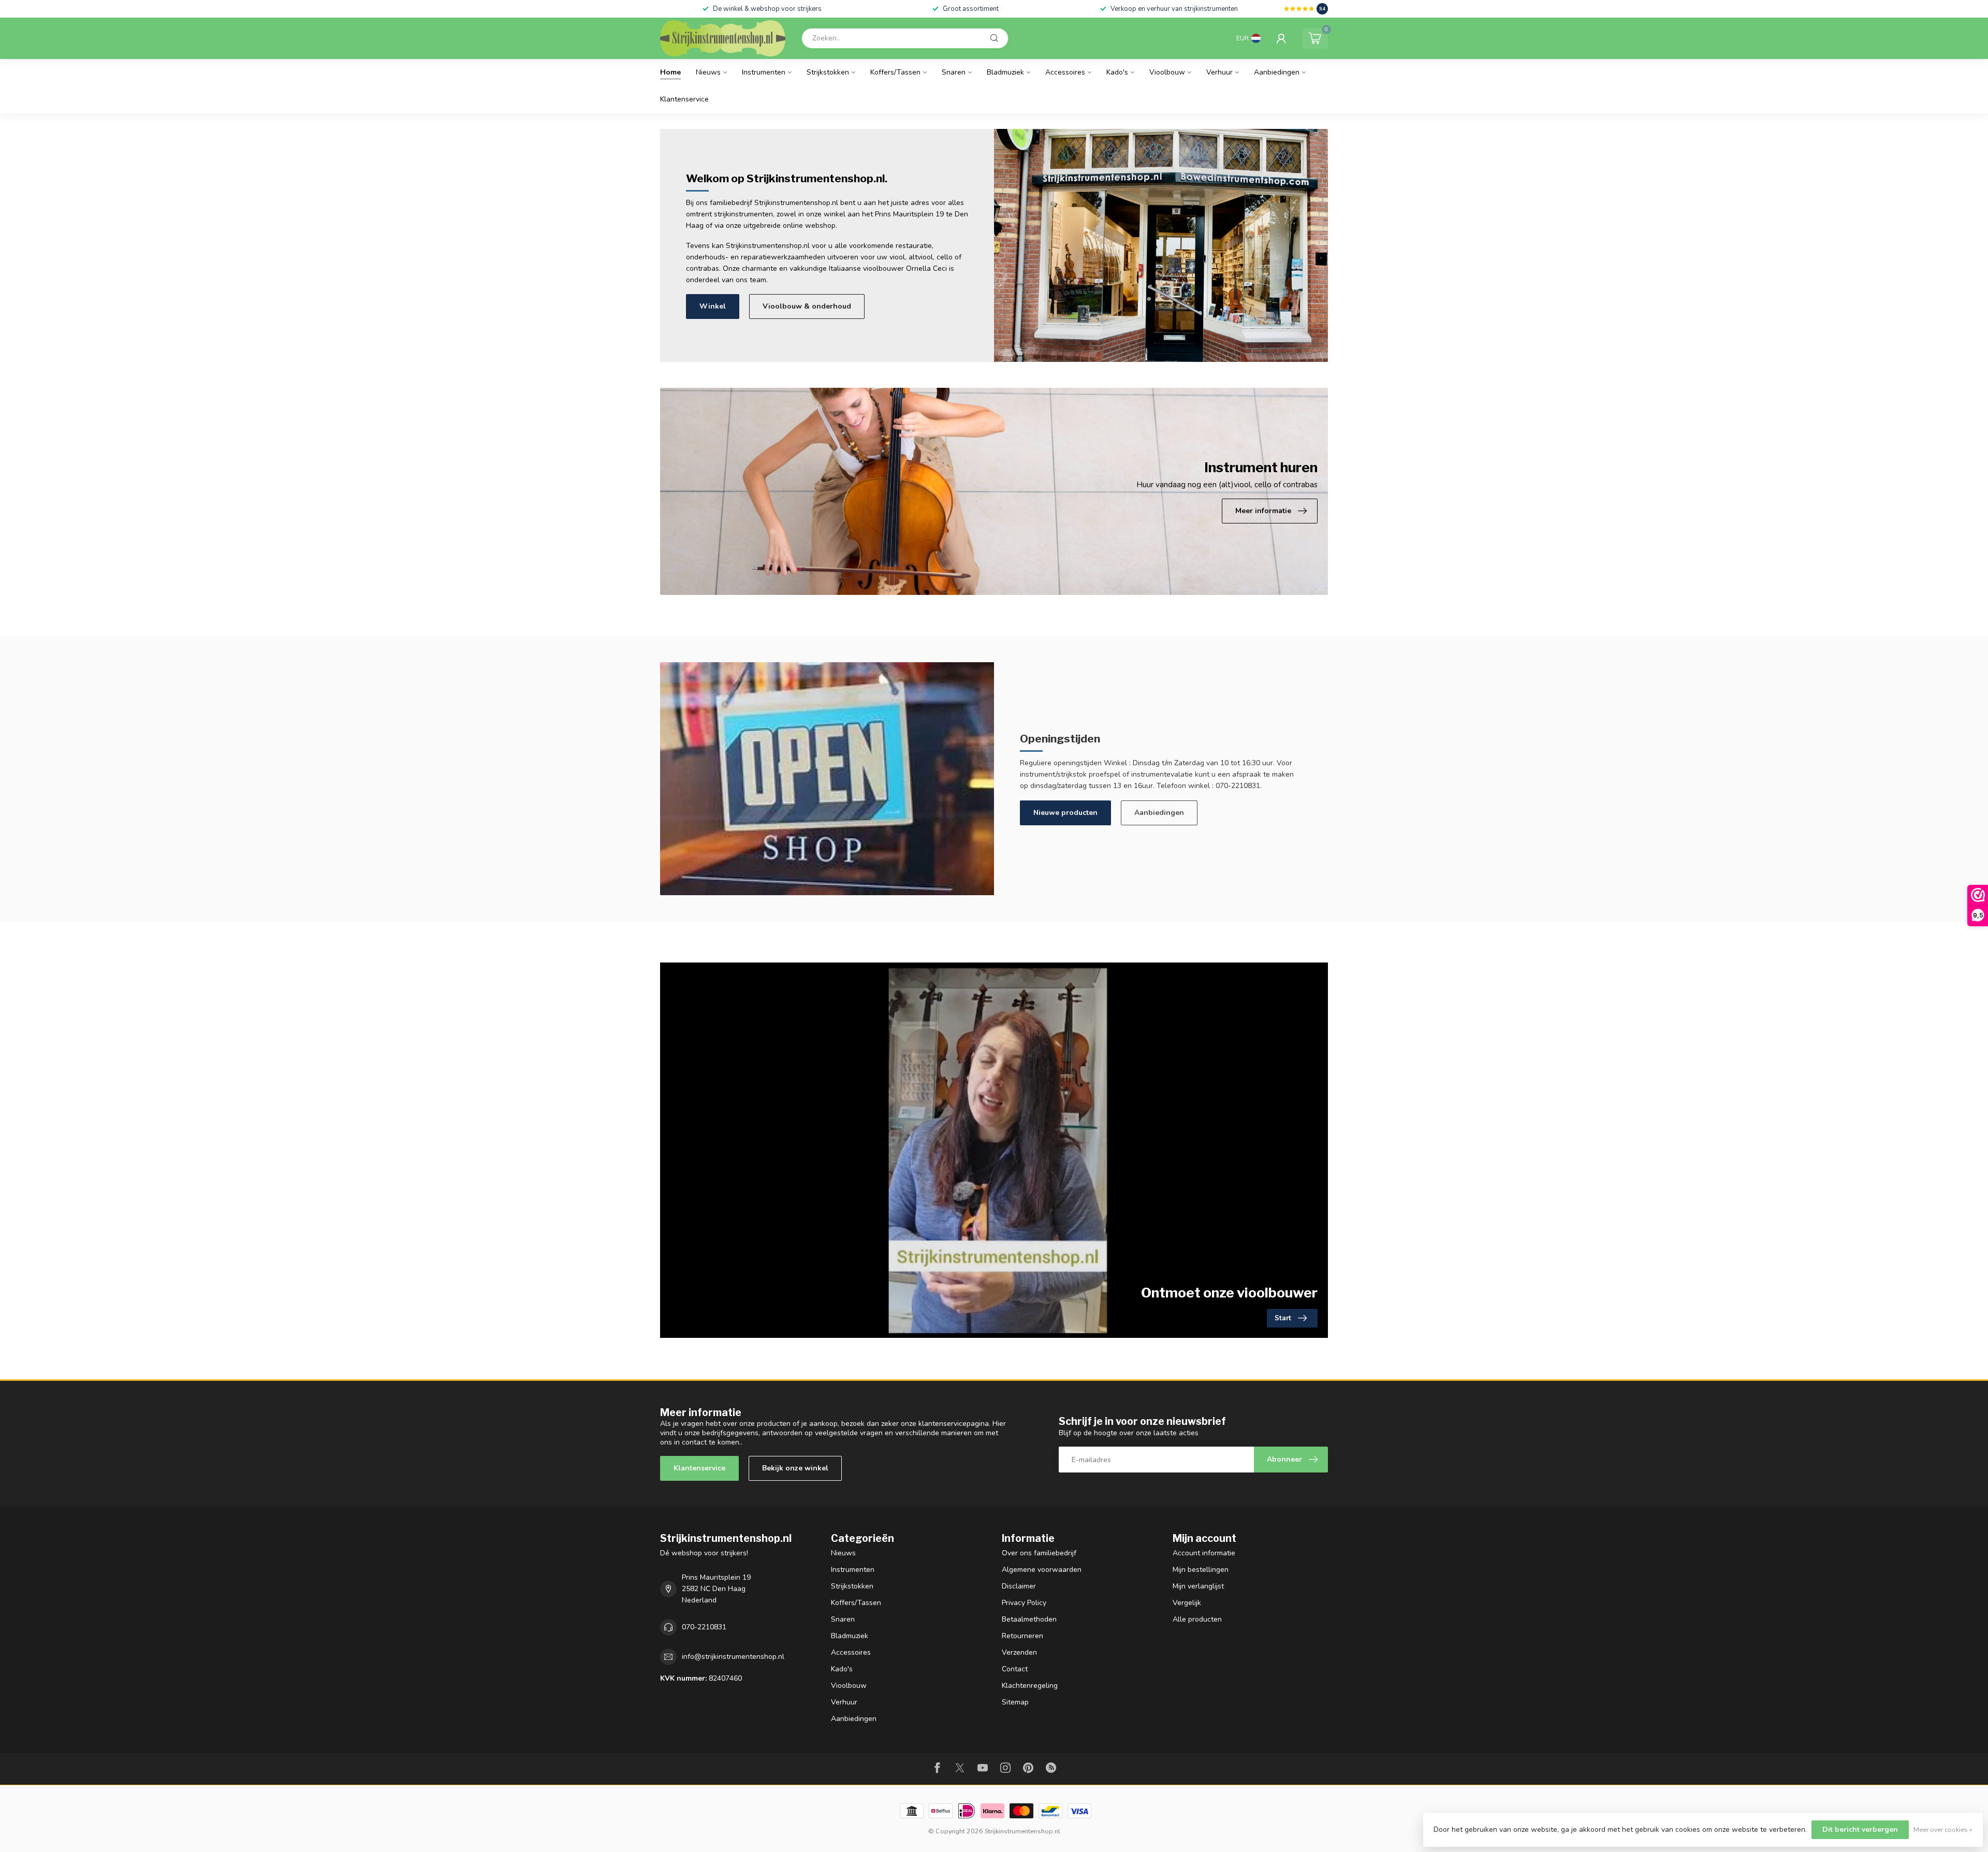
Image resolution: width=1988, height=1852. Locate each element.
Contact (1015, 1669)
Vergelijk (1187, 1603)
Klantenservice (684, 99)
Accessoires (1065, 72)
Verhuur (1219, 72)
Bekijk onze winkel (795, 1468)
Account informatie (1204, 1553)
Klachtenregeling (1030, 1686)
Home (670, 72)
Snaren (954, 72)
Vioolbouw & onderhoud (807, 306)
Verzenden (1019, 1652)
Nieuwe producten (1065, 813)
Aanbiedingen (1277, 72)
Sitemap (1015, 1702)
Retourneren (1022, 1636)
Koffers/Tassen (895, 72)
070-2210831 (704, 1627)
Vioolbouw (1167, 72)
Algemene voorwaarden (1042, 1570)
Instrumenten (764, 72)
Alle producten (1197, 1619)
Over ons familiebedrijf (1039, 1553)
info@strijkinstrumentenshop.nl (733, 1657)
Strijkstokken (828, 72)
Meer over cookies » (1943, 1829)
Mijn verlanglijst (1198, 1586)
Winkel (713, 306)
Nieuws (708, 72)
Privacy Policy (1024, 1603)
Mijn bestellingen (1201, 1570)
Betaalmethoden (1029, 1619)
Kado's (1117, 72)
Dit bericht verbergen (1860, 1829)
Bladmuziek (1005, 72)
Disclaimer (1019, 1586)
